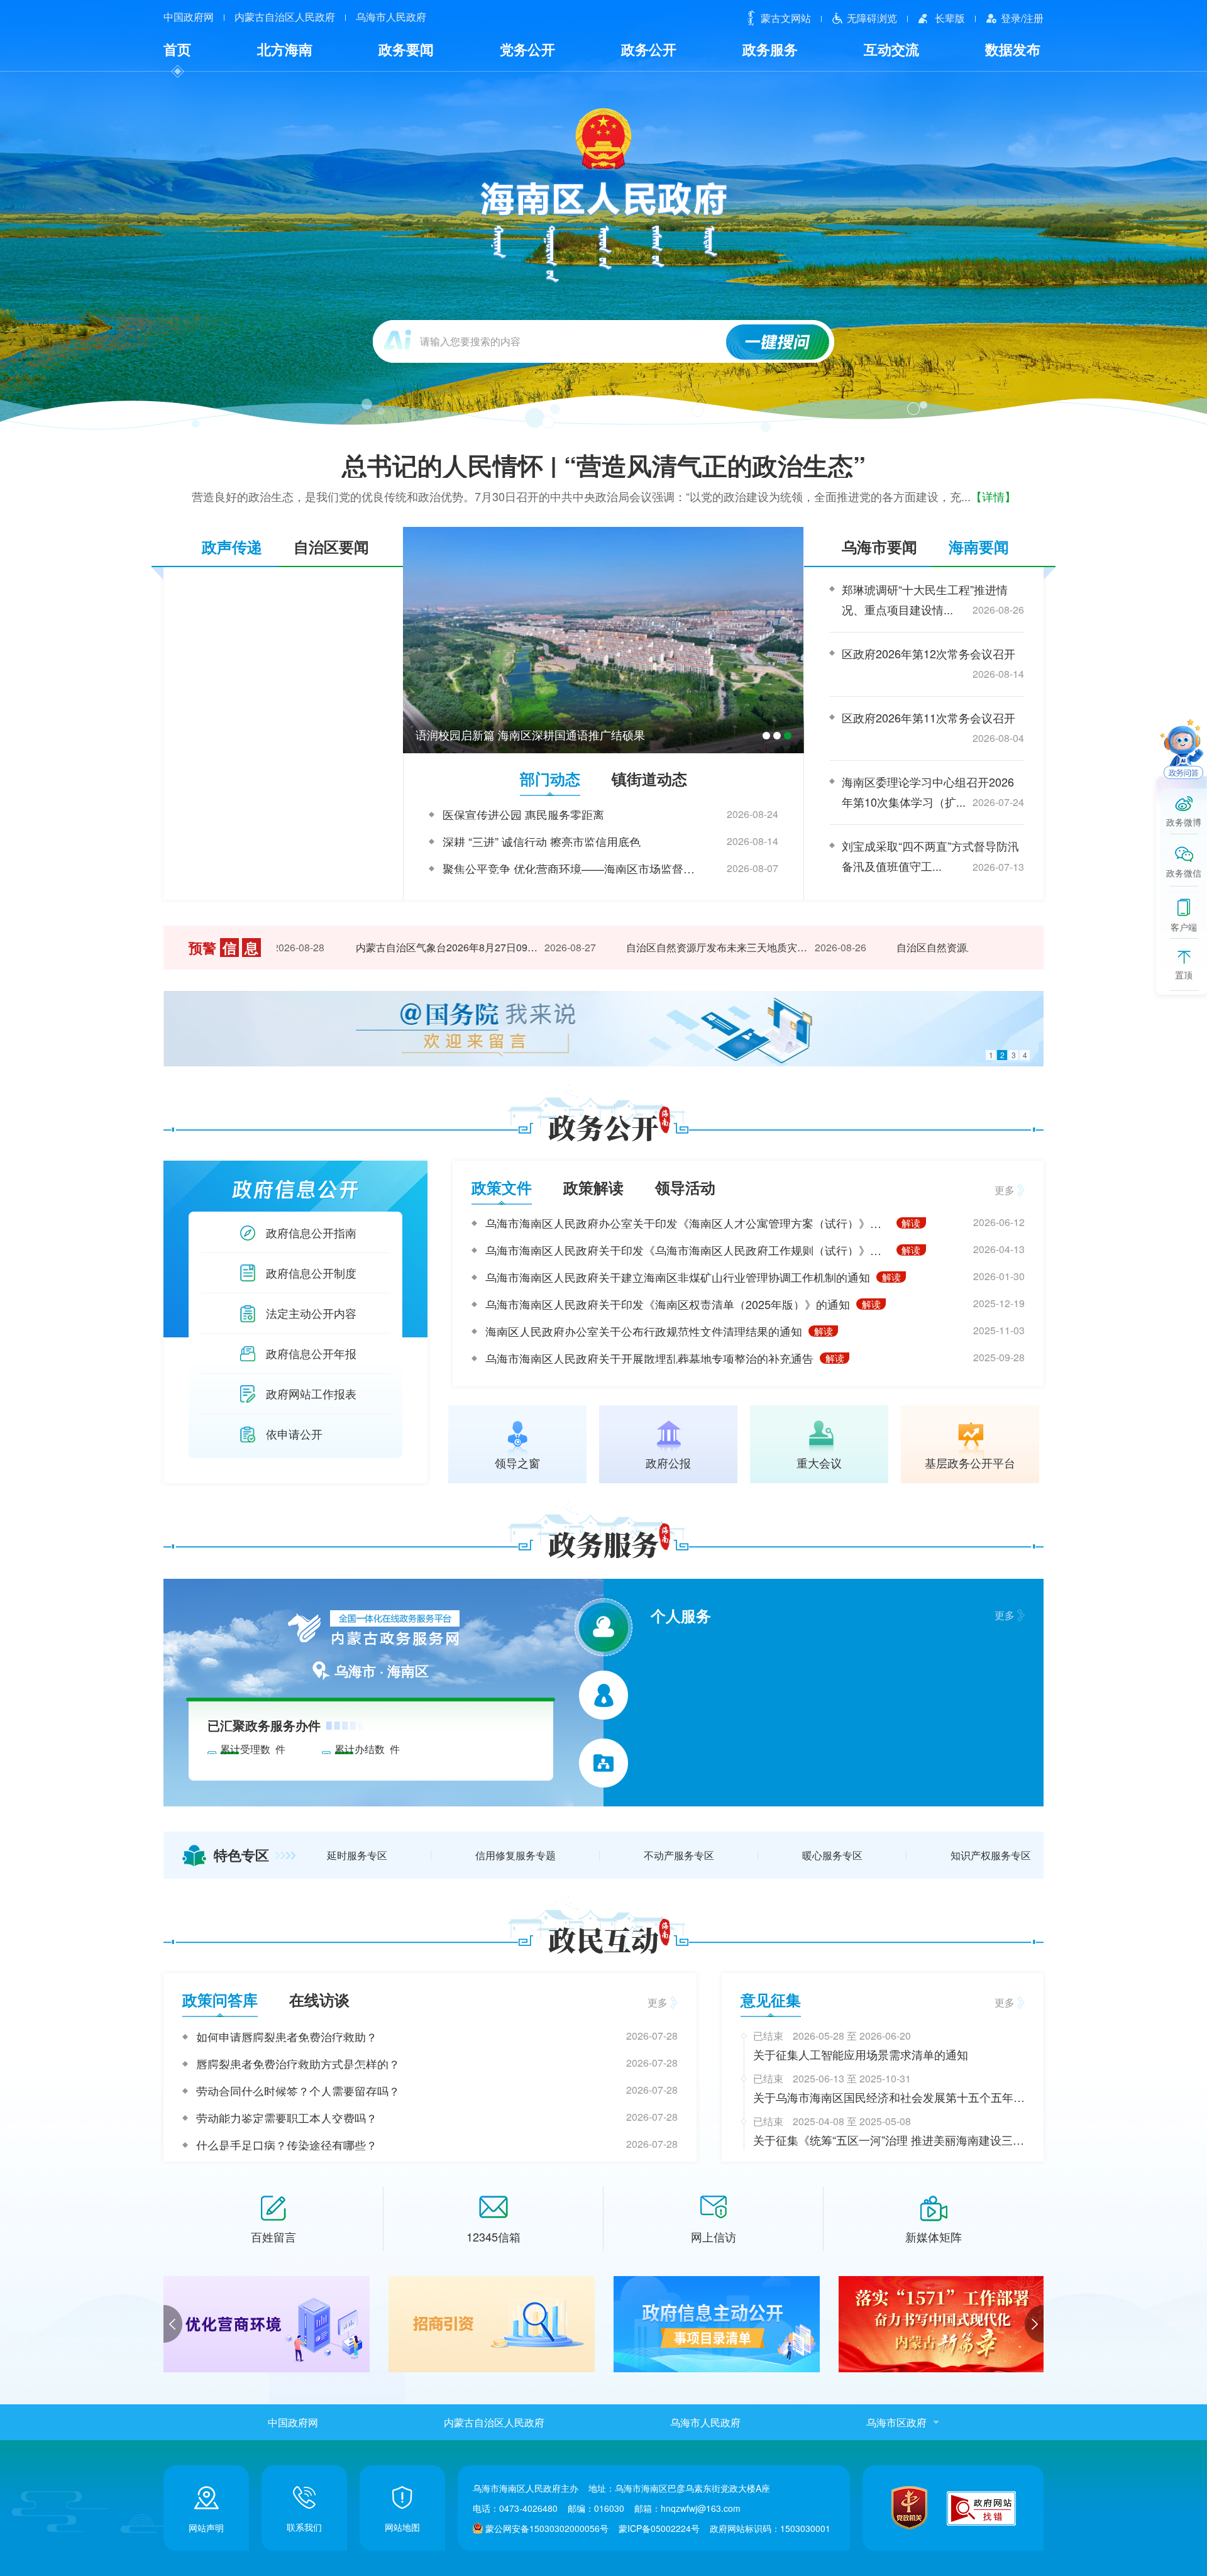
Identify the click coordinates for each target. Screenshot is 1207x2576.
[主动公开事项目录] (492, 2324)
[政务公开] (604, 1126)
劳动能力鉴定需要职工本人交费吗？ (287, 2118)
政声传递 (232, 546)
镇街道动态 (649, 778)
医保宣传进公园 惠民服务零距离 (523, 814)
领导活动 (685, 1187)
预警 (223, 948)
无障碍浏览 (872, 18)
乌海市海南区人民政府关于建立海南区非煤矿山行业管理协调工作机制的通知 (678, 1277)
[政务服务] (604, 1543)
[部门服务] (603, 1763)
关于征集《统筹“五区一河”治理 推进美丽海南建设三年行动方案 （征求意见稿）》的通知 (889, 2140)
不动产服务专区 (679, 1855)
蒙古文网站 (786, 18)
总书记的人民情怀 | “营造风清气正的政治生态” (604, 465)
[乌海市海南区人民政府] (604, 194)
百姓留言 (273, 2236)
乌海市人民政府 (391, 17)
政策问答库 (220, 1999)
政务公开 (649, 49)
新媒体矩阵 (934, 2236)
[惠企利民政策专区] (942, 2324)
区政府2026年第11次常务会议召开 (929, 717)
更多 (1005, 1190)
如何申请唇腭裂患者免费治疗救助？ (287, 2037)
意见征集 (771, 1999)
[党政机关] (909, 2508)
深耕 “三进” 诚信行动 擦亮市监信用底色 (542, 841)
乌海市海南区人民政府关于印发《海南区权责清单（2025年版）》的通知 (668, 1304)
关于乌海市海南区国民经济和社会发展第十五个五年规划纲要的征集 (889, 2098)
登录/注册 (1022, 18)
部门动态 (550, 778)
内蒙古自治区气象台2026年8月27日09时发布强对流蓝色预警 (415, 947)
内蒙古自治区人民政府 (285, 17)
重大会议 (819, 1461)
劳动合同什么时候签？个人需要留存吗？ (298, 2091)
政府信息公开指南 (311, 1232)
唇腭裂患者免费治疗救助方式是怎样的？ (298, 2064)
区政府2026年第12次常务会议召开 (929, 653)
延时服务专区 (357, 1855)
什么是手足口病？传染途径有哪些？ (287, 2145)
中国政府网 (189, 17)
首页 (177, 49)
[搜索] (778, 342)
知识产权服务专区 (991, 1855)
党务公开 (527, 49)
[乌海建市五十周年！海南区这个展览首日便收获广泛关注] (603, 640)
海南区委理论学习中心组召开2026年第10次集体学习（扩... (928, 792)
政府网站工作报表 (311, 1393)
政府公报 (668, 1461)
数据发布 (1013, 49)
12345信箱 (493, 2236)
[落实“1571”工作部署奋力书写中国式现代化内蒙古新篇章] (717, 2324)
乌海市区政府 (896, 2422)
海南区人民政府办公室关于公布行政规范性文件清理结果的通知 (644, 1331)
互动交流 (891, 49)
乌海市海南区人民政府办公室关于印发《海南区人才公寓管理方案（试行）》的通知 (688, 1223)
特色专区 (241, 1855)
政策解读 (593, 1187)
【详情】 (993, 496)
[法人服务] (604, 1695)
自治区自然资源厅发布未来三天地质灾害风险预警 (685, 947)
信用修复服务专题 (515, 1855)
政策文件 (502, 1187)
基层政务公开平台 (970, 1461)
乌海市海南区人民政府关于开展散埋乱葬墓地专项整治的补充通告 (649, 1358)
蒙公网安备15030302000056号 (547, 2528)
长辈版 (950, 18)
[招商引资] (267, 2324)
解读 (911, 1223)
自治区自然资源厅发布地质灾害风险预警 (955, 947)
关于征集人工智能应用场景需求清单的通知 (861, 2054)
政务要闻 (406, 49)
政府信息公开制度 (311, 1273)
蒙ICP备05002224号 (659, 2528)
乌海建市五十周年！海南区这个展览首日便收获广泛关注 (557, 734)
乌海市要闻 (879, 546)
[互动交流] (604, 1938)
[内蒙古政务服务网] (371, 1630)
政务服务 (770, 49)
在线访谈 (319, 1999)
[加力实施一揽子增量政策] (603, 1029)
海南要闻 (979, 546)
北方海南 (285, 49)
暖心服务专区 (832, 1855)
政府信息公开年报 (311, 1353)
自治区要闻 (331, 546)
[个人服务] (603, 1627)
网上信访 (714, 2236)
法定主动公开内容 (311, 1313)
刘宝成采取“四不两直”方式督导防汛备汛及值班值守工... (930, 856)
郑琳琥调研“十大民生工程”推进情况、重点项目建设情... (925, 599)
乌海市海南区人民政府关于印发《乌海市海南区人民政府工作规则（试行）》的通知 (688, 1250)
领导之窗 (517, 1461)
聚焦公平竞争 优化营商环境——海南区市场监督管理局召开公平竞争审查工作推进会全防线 (571, 868)
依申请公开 (294, 1434)
